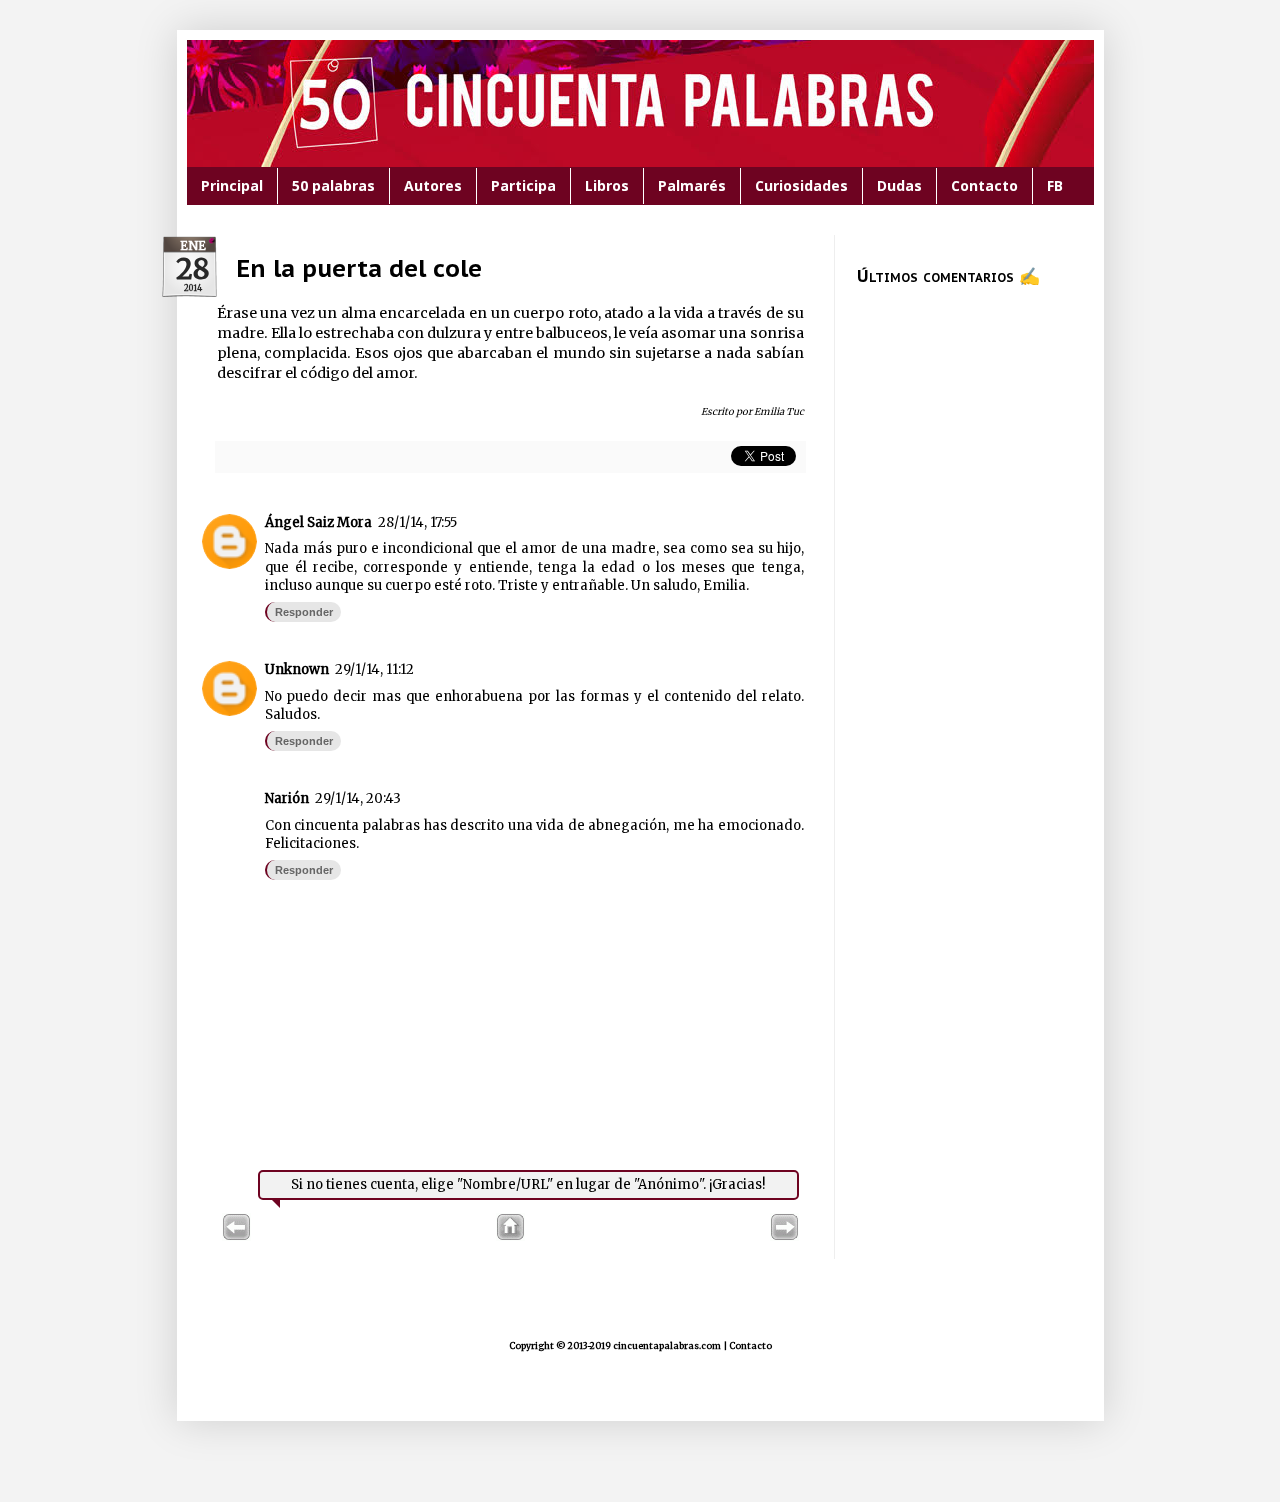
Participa (523, 185)
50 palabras (333, 185)
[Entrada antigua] (784, 1236)
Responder (304, 612)
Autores (433, 185)
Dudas (899, 185)
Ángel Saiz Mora (318, 522)
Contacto (984, 185)
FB (1055, 185)
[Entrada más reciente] (236, 1236)
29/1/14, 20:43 (358, 798)
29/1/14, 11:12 (374, 669)
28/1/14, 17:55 (417, 522)
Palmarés (692, 185)
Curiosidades (801, 185)
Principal (232, 185)
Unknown (297, 669)
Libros (607, 185)
